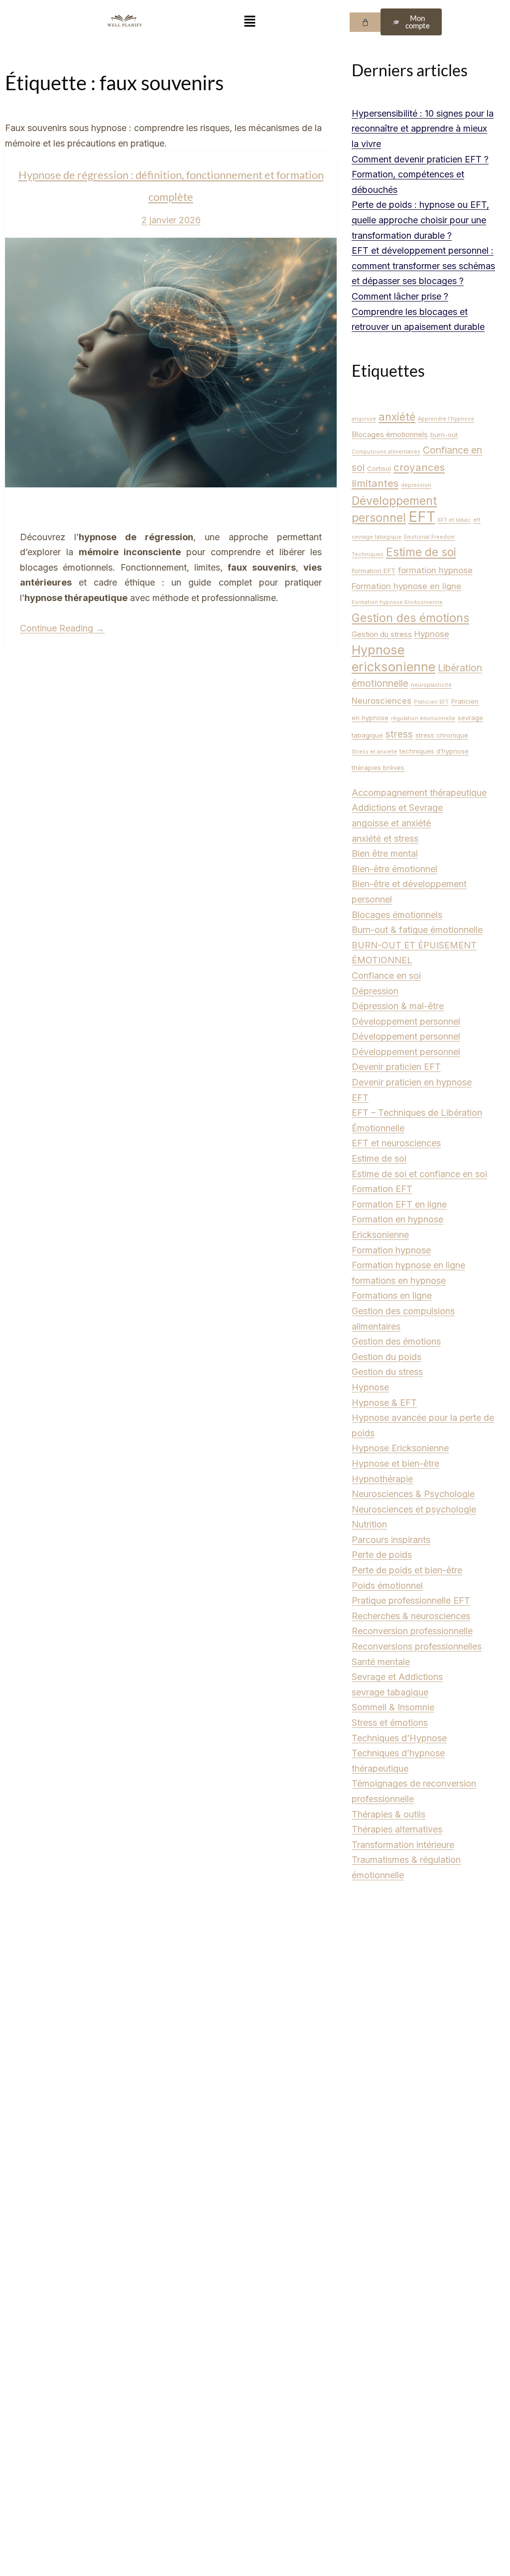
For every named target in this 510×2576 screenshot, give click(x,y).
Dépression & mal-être (398, 1006)
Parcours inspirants (391, 1540)
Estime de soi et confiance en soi (419, 1174)
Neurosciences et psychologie (414, 1509)
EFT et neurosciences (396, 1143)
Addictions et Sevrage (397, 808)
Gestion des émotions (410, 618)
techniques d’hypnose (434, 751)
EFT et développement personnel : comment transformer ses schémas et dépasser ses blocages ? (423, 266)
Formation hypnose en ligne (406, 586)
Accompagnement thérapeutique (419, 793)
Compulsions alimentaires (386, 452)
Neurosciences (382, 701)
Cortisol (379, 468)
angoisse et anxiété (391, 823)
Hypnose (432, 634)
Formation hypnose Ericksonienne (397, 602)
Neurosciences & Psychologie (413, 1494)
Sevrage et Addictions (397, 1677)
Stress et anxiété (374, 752)
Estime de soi (421, 552)
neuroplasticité (431, 685)
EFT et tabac (454, 520)
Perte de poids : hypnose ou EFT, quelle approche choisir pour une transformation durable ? (420, 220)
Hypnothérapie (382, 1479)
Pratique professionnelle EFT (411, 1600)
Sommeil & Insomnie (393, 1707)
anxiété (397, 417)
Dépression (375, 991)
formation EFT (374, 571)
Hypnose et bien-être (395, 1463)
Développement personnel (406, 1021)
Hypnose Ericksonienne (400, 1448)
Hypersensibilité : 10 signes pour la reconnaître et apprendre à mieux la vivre (423, 129)
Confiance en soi (386, 976)
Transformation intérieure (403, 1845)
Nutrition (369, 1524)
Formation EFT (382, 1189)
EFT (422, 517)
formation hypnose (435, 570)
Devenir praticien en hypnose (412, 1082)
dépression (416, 485)
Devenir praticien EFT (396, 1067)
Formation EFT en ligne (399, 1204)
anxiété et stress (385, 838)
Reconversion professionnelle (412, 1631)
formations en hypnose (399, 1281)
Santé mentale (381, 1662)
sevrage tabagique (390, 1692)
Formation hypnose (391, 1250)
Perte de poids (382, 1555)
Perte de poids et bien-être (407, 1570)
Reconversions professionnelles (417, 1646)
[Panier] (365, 22)
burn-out (444, 435)
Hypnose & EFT (384, 1403)
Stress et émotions (390, 1723)
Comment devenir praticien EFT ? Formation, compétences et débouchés (420, 174)
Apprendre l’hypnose (446, 419)
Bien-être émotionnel (394, 869)
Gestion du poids (386, 1357)
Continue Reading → (62, 628)
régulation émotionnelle (423, 718)
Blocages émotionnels (390, 434)
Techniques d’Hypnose (399, 1738)
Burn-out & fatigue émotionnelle (417, 930)
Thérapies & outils (388, 1814)
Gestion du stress (382, 634)
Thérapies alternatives (397, 1829)
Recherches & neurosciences (411, 1616)
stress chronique (442, 735)
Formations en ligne (392, 1295)
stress (399, 734)
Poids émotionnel (387, 1586)
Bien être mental (385, 853)
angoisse (364, 419)
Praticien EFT (431, 702)
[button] (250, 22)
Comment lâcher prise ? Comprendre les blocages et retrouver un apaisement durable (418, 311)
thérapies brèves (378, 767)
